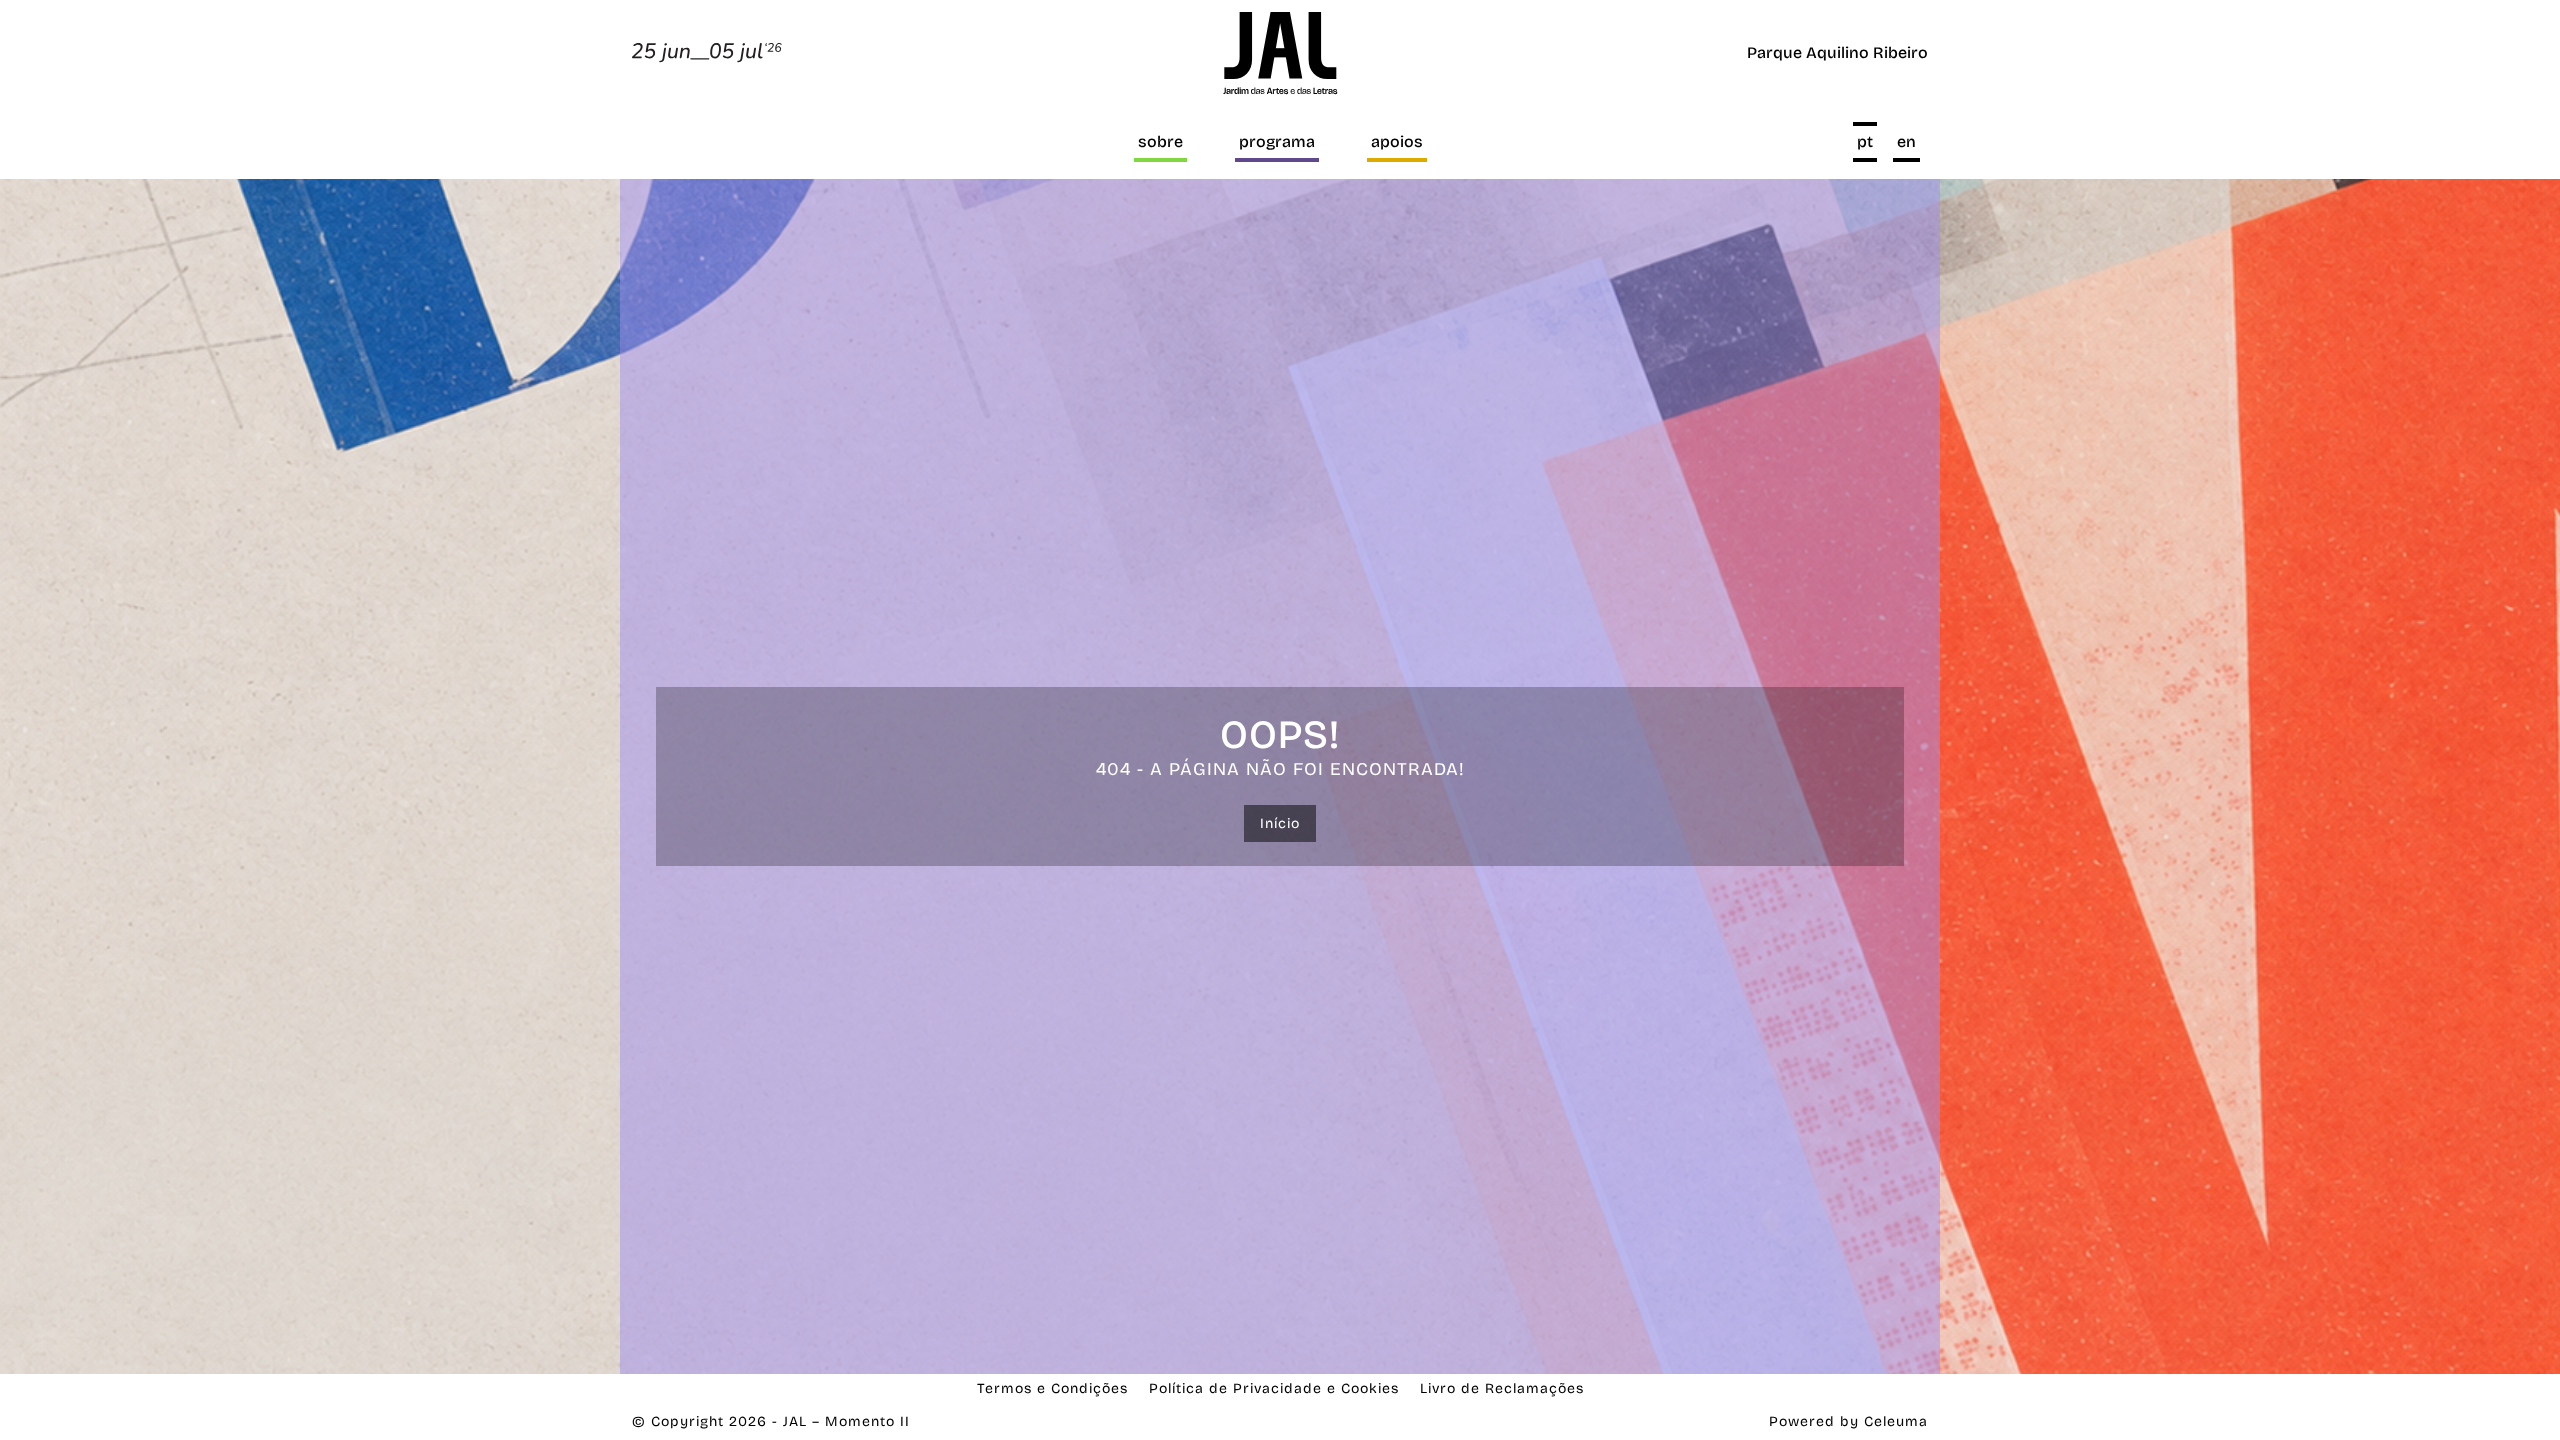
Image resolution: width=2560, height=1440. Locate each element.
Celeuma (1896, 1421)
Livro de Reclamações (1502, 1388)
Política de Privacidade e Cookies (1274, 1388)
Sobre (1160, 141)
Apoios (1397, 141)
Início (1280, 823)
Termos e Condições (1052, 1388)
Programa (1277, 141)
